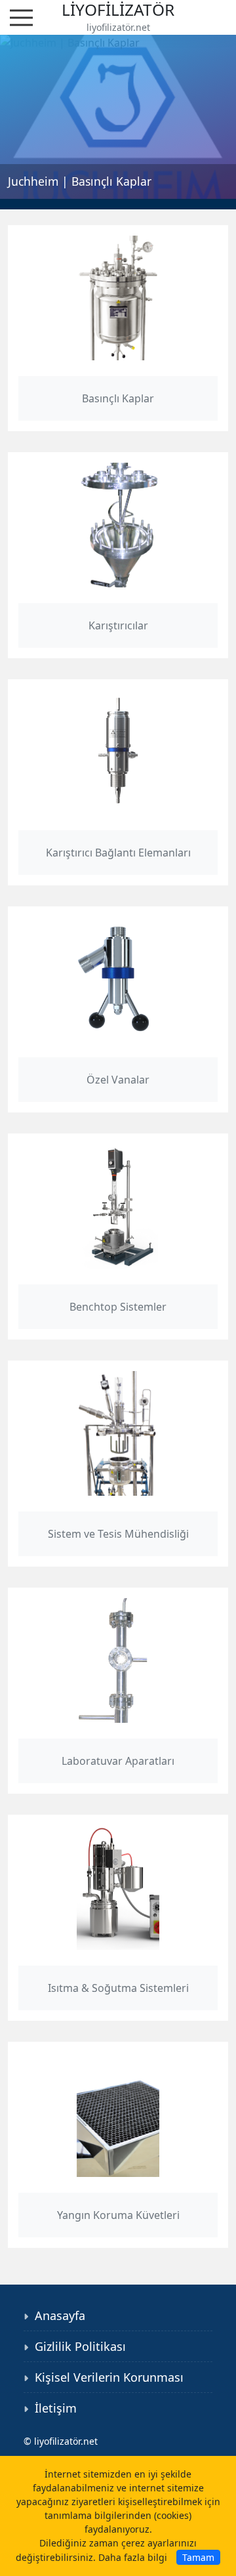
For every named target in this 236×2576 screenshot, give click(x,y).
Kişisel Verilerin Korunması (109, 2377)
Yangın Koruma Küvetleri (118, 2215)
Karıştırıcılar (118, 625)
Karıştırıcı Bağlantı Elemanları (118, 853)
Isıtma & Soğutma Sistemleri (118, 1988)
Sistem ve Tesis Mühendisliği (118, 1534)
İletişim (56, 2408)
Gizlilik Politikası (80, 2346)
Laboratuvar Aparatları (118, 1761)
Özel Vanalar (118, 1080)
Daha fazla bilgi (133, 2557)
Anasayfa (60, 2315)
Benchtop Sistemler (118, 1307)
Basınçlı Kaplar (118, 398)
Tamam (198, 2557)
